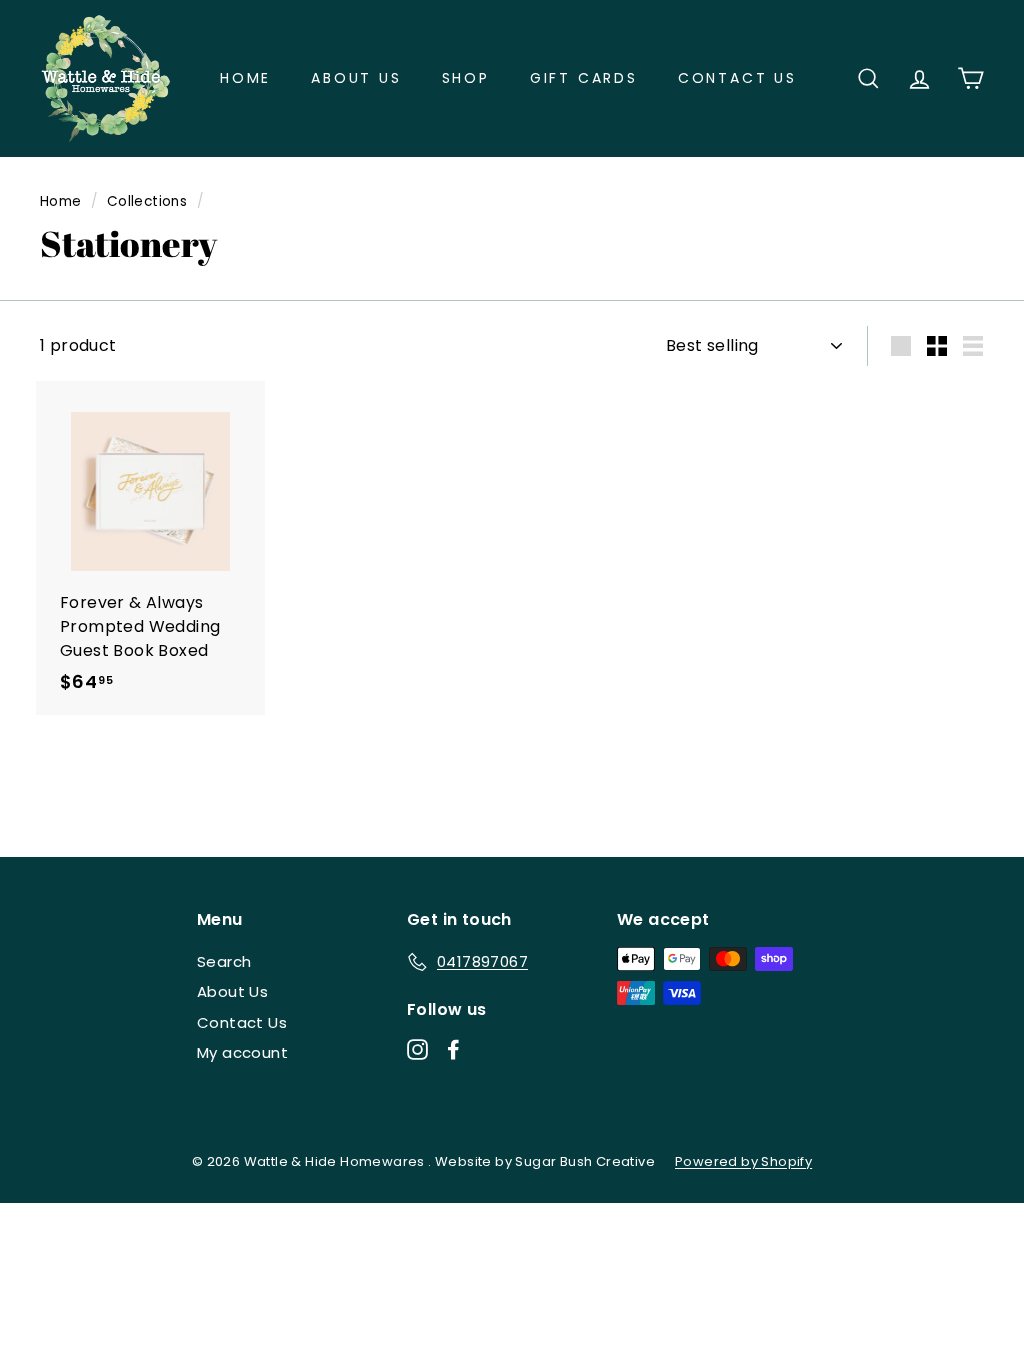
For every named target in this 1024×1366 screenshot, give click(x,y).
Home (245, 78)
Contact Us (737, 78)
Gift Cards (584, 78)
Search (224, 961)
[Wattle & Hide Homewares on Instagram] (417, 1048)
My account (242, 1052)
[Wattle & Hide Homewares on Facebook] (453, 1048)
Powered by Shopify (743, 1161)
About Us (356, 78)
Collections (147, 201)
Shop (466, 78)
